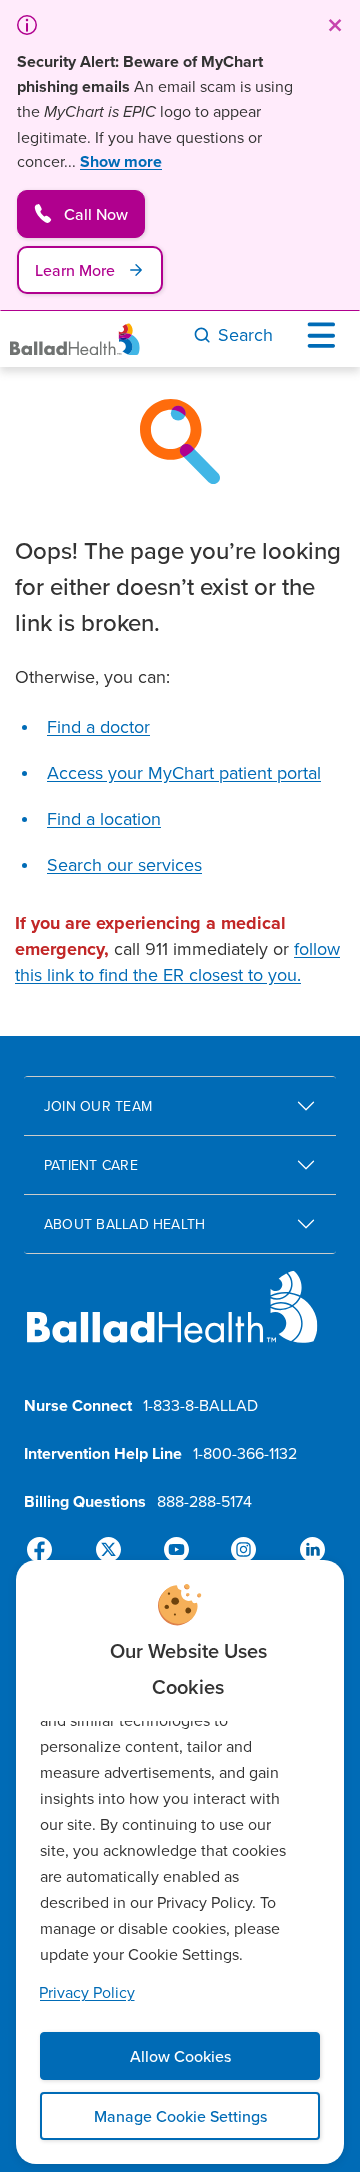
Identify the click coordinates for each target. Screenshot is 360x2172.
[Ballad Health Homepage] (75, 339)
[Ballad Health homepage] (172, 1323)
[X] (112, 1550)
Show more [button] (121, 161)
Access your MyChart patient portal (184, 772)
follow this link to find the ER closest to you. (177, 961)
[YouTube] (176, 1550)
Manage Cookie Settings (180, 2116)
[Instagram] (240, 1550)
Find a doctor (98, 726)
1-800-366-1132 (245, 1453)
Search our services (124, 864)
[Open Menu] (326, 335)
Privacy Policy (87, 1992)
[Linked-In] (304, 1550)
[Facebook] (48, 1550)
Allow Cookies (180, 2056)
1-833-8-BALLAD (200, 1405)
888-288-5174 (204, 1501)
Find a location (104, 818)
